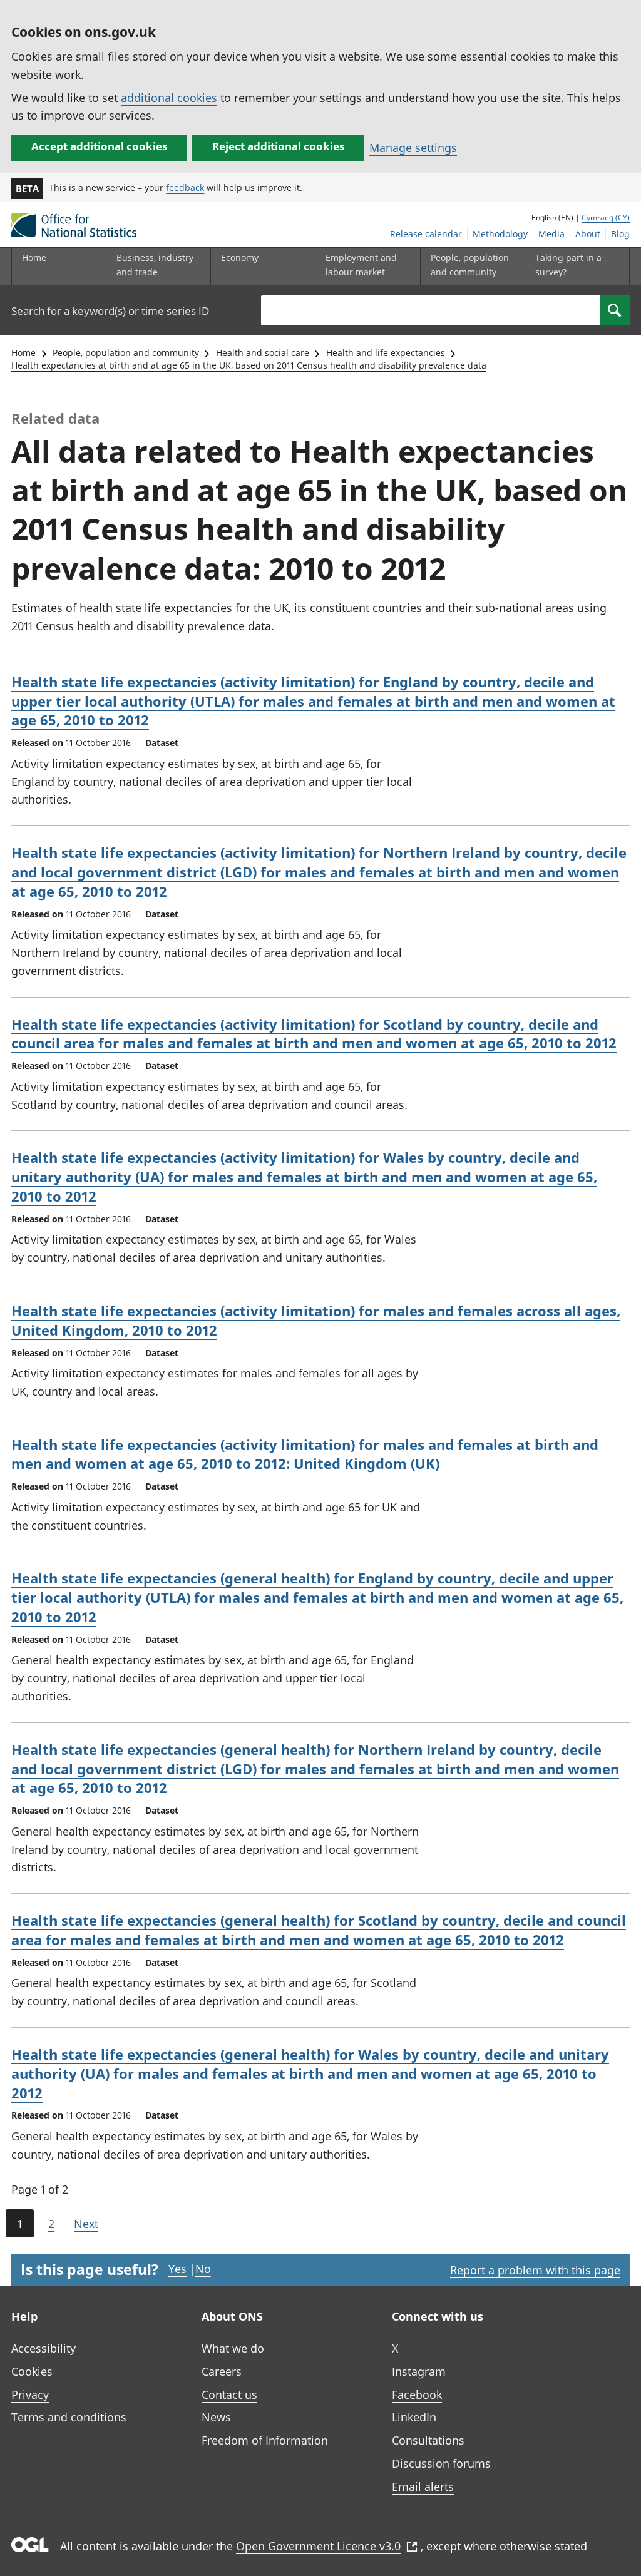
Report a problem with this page (535, 2270)
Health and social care (263, 353)
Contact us (229, 2395)
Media (551, 234)
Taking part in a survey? (568, 264)
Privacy (30, 2395)
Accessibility (44, 2348)
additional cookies (169, 98)
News (216, 2417)
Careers (222, 2371)
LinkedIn (414, 2417)
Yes (177, 2269)
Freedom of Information (265, 2440)
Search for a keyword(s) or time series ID (110, 311)
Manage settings (413, 148)
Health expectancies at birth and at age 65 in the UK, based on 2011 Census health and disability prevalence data (249, 365)
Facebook (417, 2395)
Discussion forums (441, 2463)
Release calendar (426, 234)
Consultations (428, 2440)
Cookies (32, 2371)
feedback (185, 187)
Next (86, 2224)
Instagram (419, 2371)
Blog (620, 234)
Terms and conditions (69, 2417)
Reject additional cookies (278, 146)
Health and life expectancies (386, 353)
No (203, 2269)
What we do (233, 2348)
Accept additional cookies (99, 146)
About (588, 234)
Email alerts (423, 2487)
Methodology (500, 234)
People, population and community (126, 353)
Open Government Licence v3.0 (318, 2546)
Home (34, 258)
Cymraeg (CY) (606, 217)
